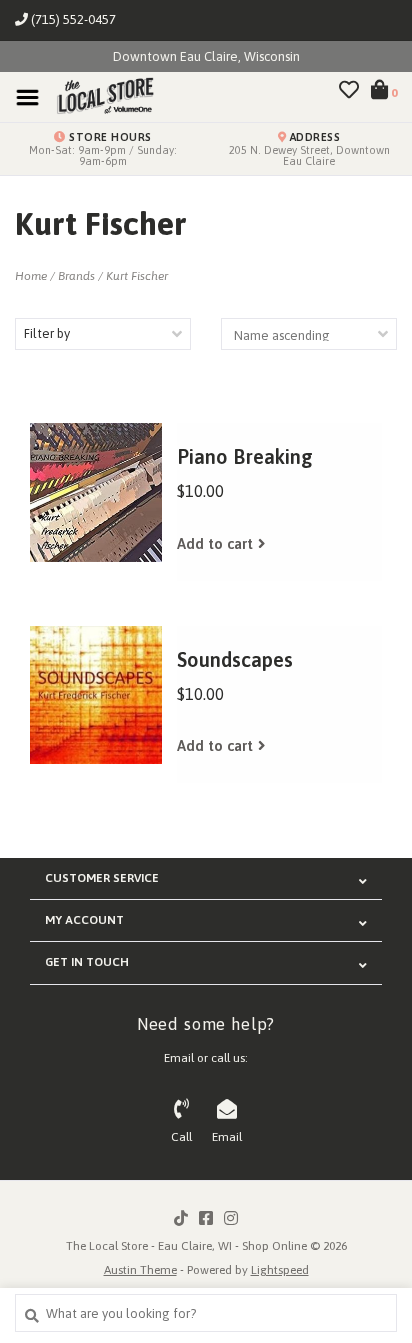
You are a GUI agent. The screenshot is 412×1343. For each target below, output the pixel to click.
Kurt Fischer (137, 276)
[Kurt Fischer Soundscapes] (96, 695)
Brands (76, 276)
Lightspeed (280, 1270)
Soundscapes (235, 659)
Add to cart (215, 543)
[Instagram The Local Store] (231, 1218)
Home (31, 276)
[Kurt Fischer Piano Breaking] (96, 492)
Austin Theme (140, 1270)
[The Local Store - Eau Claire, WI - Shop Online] (99, 96)
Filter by (47, 333)
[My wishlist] (349, 92)
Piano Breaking (245, 456)
